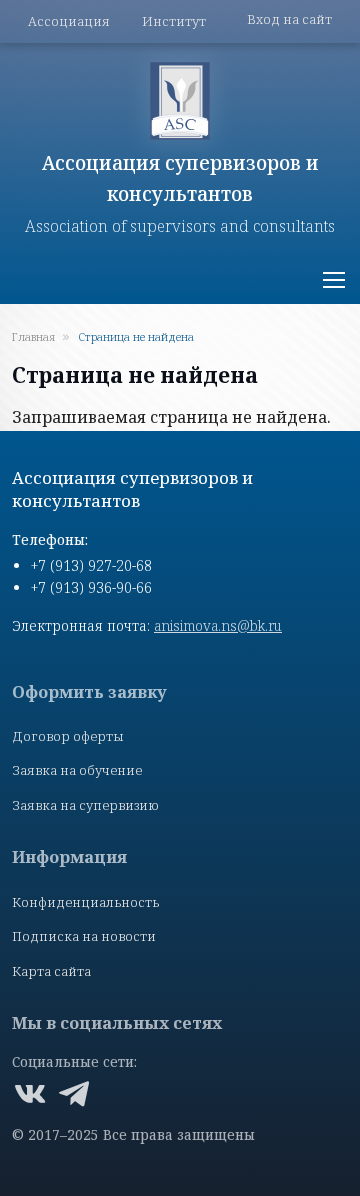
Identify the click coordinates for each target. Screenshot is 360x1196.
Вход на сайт (289, 19)
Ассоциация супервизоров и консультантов (180, 178)
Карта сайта (51, 971)
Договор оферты (68, 736)
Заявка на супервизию (85, 805)
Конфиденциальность (85, 902)
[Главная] (180, 101)
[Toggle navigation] (333, 280)
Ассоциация (69, 21)
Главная (33, 336)
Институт (174, 21)
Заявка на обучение (77, 770)
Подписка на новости (84, 936)
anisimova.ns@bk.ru (218, 625)
